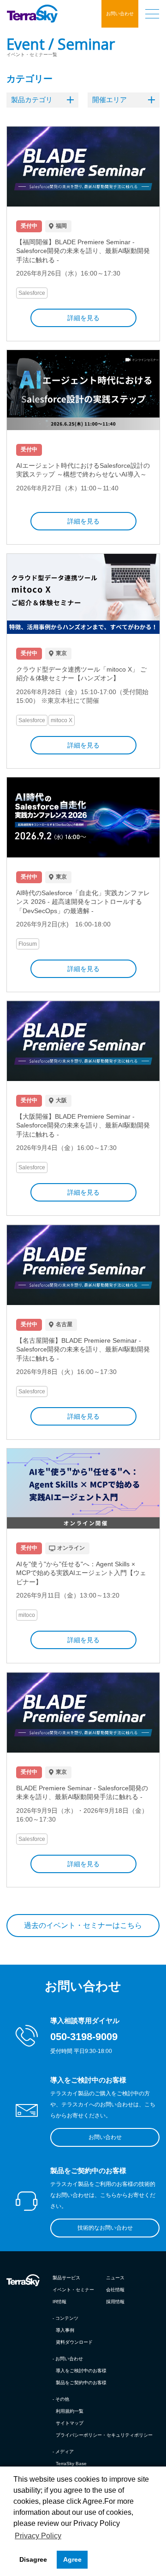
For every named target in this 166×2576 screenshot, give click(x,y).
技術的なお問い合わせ (105, 2228)
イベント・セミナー (73, 2290)
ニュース (115, 2278)
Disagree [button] (33, 2559)
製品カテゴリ (32, 100)
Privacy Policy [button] (38, 2536)
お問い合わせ (120, 14)
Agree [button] (72, 2559)
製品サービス (66, 2278)
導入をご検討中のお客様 (81, 2371)
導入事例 (65, 2330)
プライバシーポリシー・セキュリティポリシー (104, 2435)
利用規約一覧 (70, 2411)
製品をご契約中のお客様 (81, 2383)
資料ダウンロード (74, 2342)
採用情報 (115, 2302)
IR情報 (59, 2302)
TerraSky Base (71, 2464)
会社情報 (115, 2290)
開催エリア (110, 100)
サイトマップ (70, 2423)
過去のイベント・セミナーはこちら (83, 1925)
